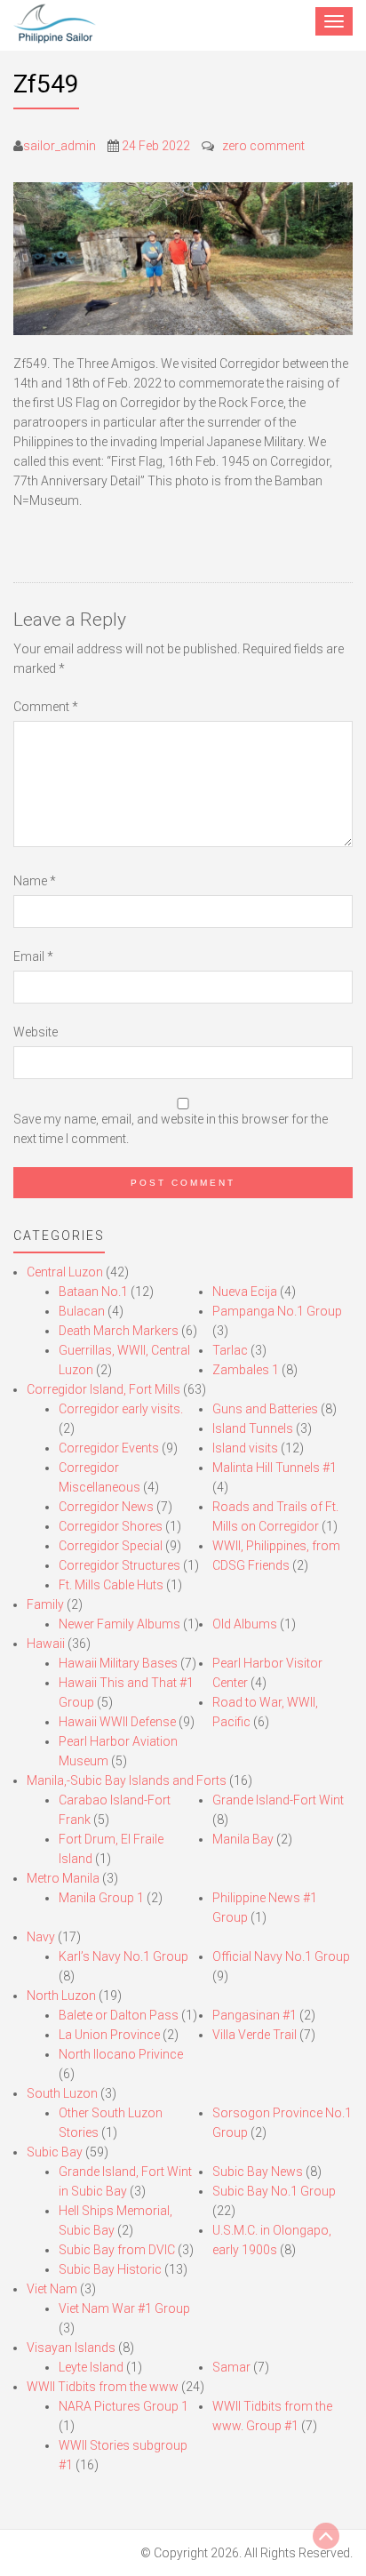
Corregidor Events (109, 1448)
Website (36, 1032)
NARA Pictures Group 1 (123, 2406)
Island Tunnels (253, 1428)
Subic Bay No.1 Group (274, 2191)
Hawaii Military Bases (118, 1663)
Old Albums (245, 1624)
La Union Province (109, 2035)
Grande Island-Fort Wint (278, 1800)
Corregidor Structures (119, 1565)
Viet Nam (52, 2289)
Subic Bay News (258, 2172)
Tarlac (230, 1350)
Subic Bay (55, 2152)
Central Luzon (65, 1272)
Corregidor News (106, 1507)
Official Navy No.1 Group (281, 1956)
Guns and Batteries (265, 1409)
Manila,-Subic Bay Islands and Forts (127, 1780)
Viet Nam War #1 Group (124, 2308)
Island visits (245, 1448)
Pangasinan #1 (255, 2015)
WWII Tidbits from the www (103, 2387)
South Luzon (62, 2093)
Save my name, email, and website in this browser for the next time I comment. (171, 1129)
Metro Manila (63, 1878)
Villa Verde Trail (255, 2035)
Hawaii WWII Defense (117, 1722)
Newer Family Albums (119, 1624)
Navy (41, 1937)
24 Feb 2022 (156, 146)
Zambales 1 (246, 1370)
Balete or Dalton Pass (119, 2015)
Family (45, 1604)
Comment (46, 707)
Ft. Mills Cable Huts (111, 1585)
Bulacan (82, 1311)
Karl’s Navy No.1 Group (123, 1956)
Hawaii (46, 1644)
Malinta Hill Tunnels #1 (274, 1468)
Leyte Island (91, 2367)
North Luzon (61, 1996)
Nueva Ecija (245, 1292)
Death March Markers (119, 1331)
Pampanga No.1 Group (277, 1311)
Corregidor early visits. (121, 1409)
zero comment (263, 146)
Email (33, 956)
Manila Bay (243, 1839)
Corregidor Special (111, 1546)
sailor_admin (60, 146)
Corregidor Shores (111, 1526)
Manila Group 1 (101, 1898)
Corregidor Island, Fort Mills (103, 1389)
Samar (231, 2367)
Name (35, 881)
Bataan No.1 (93, 1292)
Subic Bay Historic (110, 2269)
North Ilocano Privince (121, 2054)
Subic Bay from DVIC (117, 2250)
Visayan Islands (71, 2348)
